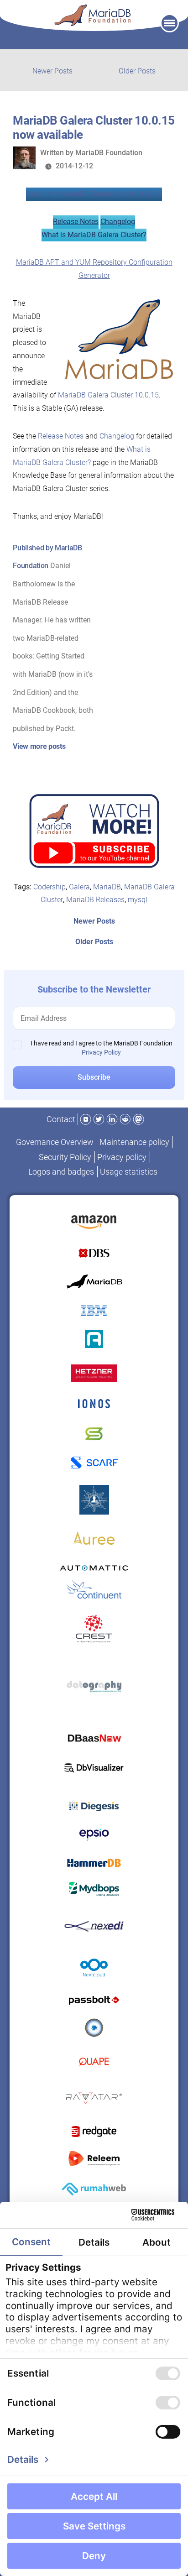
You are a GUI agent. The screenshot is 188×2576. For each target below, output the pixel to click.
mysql (138, 900)
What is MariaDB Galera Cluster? (94, 235)
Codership (50, 887)
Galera (79, 887)
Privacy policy (122, 1157)
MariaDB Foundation (109, 153)
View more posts (39, 746)
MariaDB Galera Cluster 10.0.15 (108, 395)
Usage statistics (129, 1172)
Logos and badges (61, 1172)
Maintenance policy (134, 1142)
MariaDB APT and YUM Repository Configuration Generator (94, 269)
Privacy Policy (101, 1052)
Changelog (118, 222)
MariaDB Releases (95, 900)
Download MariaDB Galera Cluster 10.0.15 (94, 194)
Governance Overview (55, 1142)
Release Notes (76, 222)
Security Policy (65, 1157)
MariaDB (107, 887)
